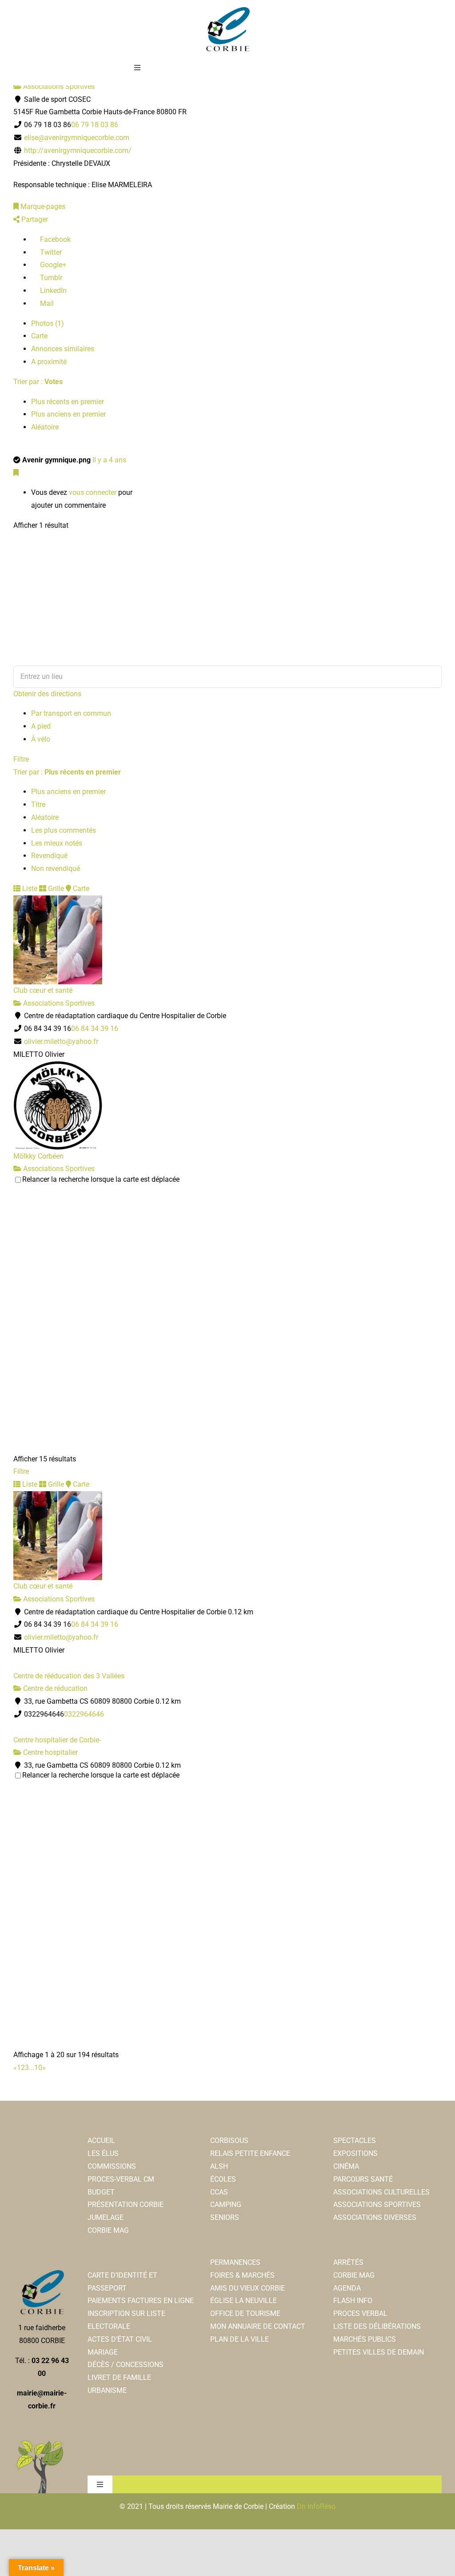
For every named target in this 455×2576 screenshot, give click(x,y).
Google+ (52, 265)
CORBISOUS (229, 2141)
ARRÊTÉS (348, 2262)
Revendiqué (49, 856)
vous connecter (93, 492)
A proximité (49, 362)
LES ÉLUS (103, 2153)
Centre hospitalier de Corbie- (57, 1740)
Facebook (54, 239)
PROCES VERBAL (360, 2313)
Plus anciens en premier (68, 414)
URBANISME (107, 2390)
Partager (34, 219)
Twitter (50, 252)
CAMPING (226, 2205)
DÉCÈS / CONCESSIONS (126, 2365)
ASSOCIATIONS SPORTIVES (377, 2205)
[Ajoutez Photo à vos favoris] (16, 473)
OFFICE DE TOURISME (245, 2313)
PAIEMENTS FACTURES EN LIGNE (141, 2301)
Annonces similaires (63, 349)
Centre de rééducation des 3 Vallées (69, 1676)
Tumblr (50, 278)
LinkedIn (52, 291)
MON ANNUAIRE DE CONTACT (258, 2326)
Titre (38, 804)
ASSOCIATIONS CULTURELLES (381, 2192)
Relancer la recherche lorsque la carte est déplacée (101, 1179)
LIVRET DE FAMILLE (119, 2377)
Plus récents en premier (68, 402)
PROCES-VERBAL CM (121, 2179)
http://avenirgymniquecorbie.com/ (78, 150)
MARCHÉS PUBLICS (365, 2339)
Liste (29, 889)
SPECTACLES (355, 2141)
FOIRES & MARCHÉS (242, 2275)
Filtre (21, 759)
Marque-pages (42, 207)
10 (38, 2068)
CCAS (219, 2192)
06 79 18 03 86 (95, 125)
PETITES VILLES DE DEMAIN (379, 2352)
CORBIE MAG (108, 2230)
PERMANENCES (235, 2262)
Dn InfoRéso (316, 2506)
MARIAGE (103, 2352)
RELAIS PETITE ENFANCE (250, 2153)
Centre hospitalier (50, 1752)
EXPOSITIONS (355, 2153)
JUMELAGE (106, 2217)
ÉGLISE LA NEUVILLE (243, 2301)
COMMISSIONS (112, 2166)
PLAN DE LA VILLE (239, 2339)
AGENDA (347, 2288)
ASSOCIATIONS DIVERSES (375, 2217)
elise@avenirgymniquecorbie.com (77, 138)
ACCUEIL (101, 2141)
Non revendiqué (56, 869)
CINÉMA (346, 2166)
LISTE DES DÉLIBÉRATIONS (377, 2326)
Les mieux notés (57, 843)
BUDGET (101, 2192)
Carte (39, 336)
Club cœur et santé (43, 990)
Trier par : (38, 382)
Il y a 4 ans (109, 460)
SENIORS (225, 2217)
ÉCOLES (223, 2179)
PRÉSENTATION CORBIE (126, 2205)
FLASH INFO (353, 2301)
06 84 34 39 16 (95, 1029)
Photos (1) (48, 323)
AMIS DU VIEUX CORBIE (247, 2288)
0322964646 (84, 1714)
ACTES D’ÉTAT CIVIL (120, 2339)
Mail (46, 303)
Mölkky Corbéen (38, 1156)
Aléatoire (45, 427)
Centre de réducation (54, 1688)
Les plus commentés (64, 830)
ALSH (219, 2166)
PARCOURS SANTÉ (363, 2179)
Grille (55, 889)
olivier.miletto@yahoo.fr (61, 1041)
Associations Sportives (58, 86)
